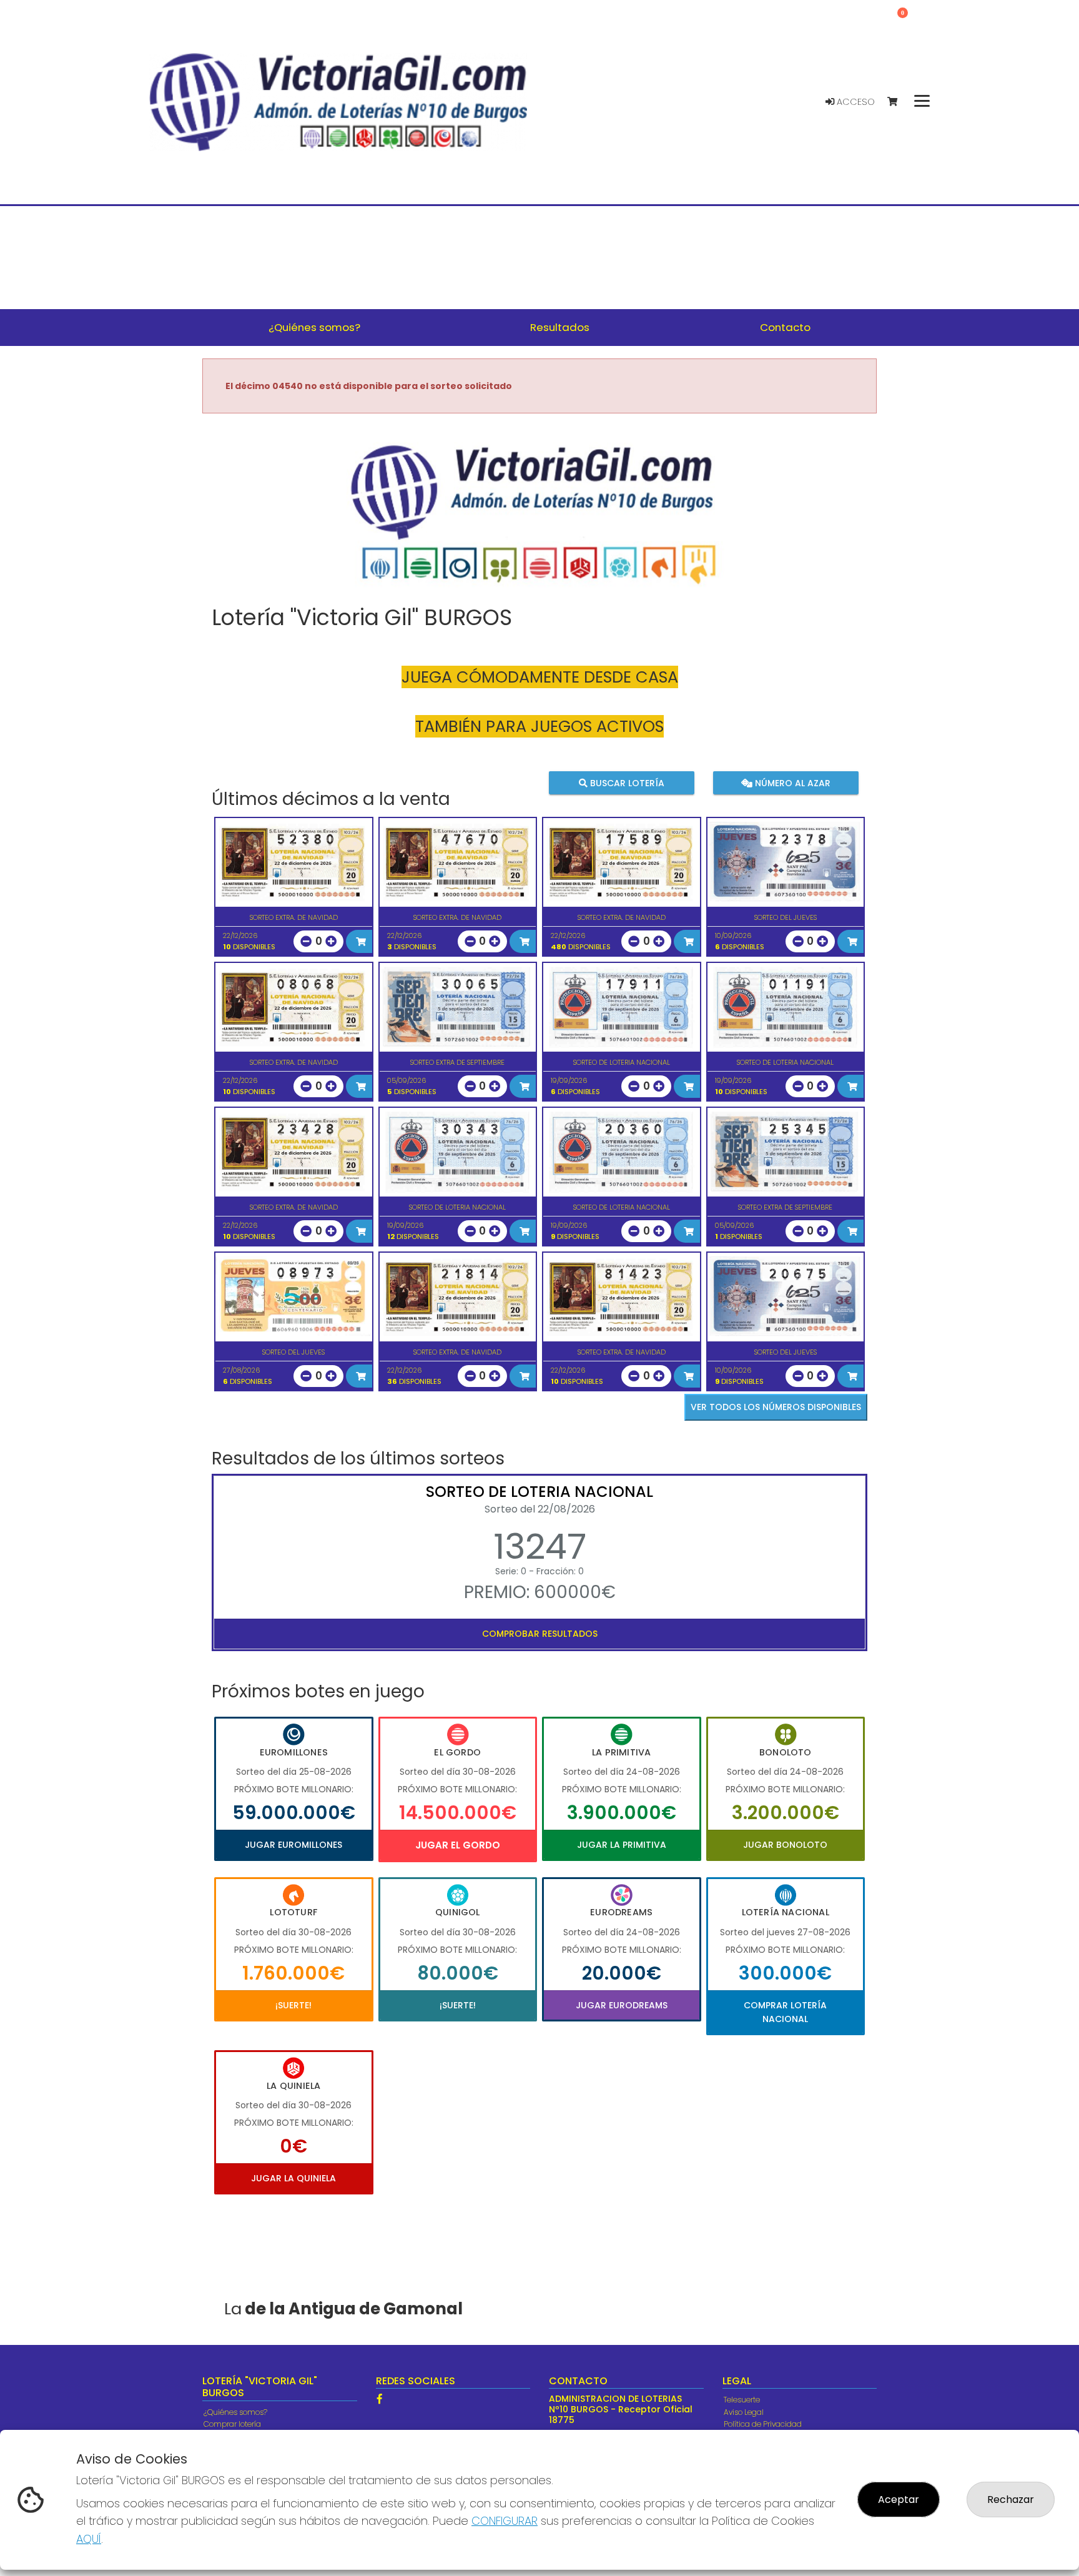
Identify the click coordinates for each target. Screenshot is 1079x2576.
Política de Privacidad (763, 2424)
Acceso (855, 102)
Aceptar (899, 2500)
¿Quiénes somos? (235, 2412)
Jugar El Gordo (458, 1845)
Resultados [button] (560, 327)
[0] (898, 102)
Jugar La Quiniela (293, 2178)
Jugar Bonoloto (785, 1845)
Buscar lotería (626, 782)
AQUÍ (89, 2539)
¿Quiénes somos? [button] (314, 327)
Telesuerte (742, 2400)
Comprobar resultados (540, 1634)
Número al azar (791, 782)
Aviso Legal (744, 2412)
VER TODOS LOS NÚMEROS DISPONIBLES (776, 1407)
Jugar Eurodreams (622, 2005)
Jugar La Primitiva (622, 1845)
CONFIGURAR (505, 2521)
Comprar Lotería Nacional (785, 2012)
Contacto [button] (785, 327)
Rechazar (1011, 2500)
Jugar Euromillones (293, 1845)
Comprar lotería (232, 2424)
